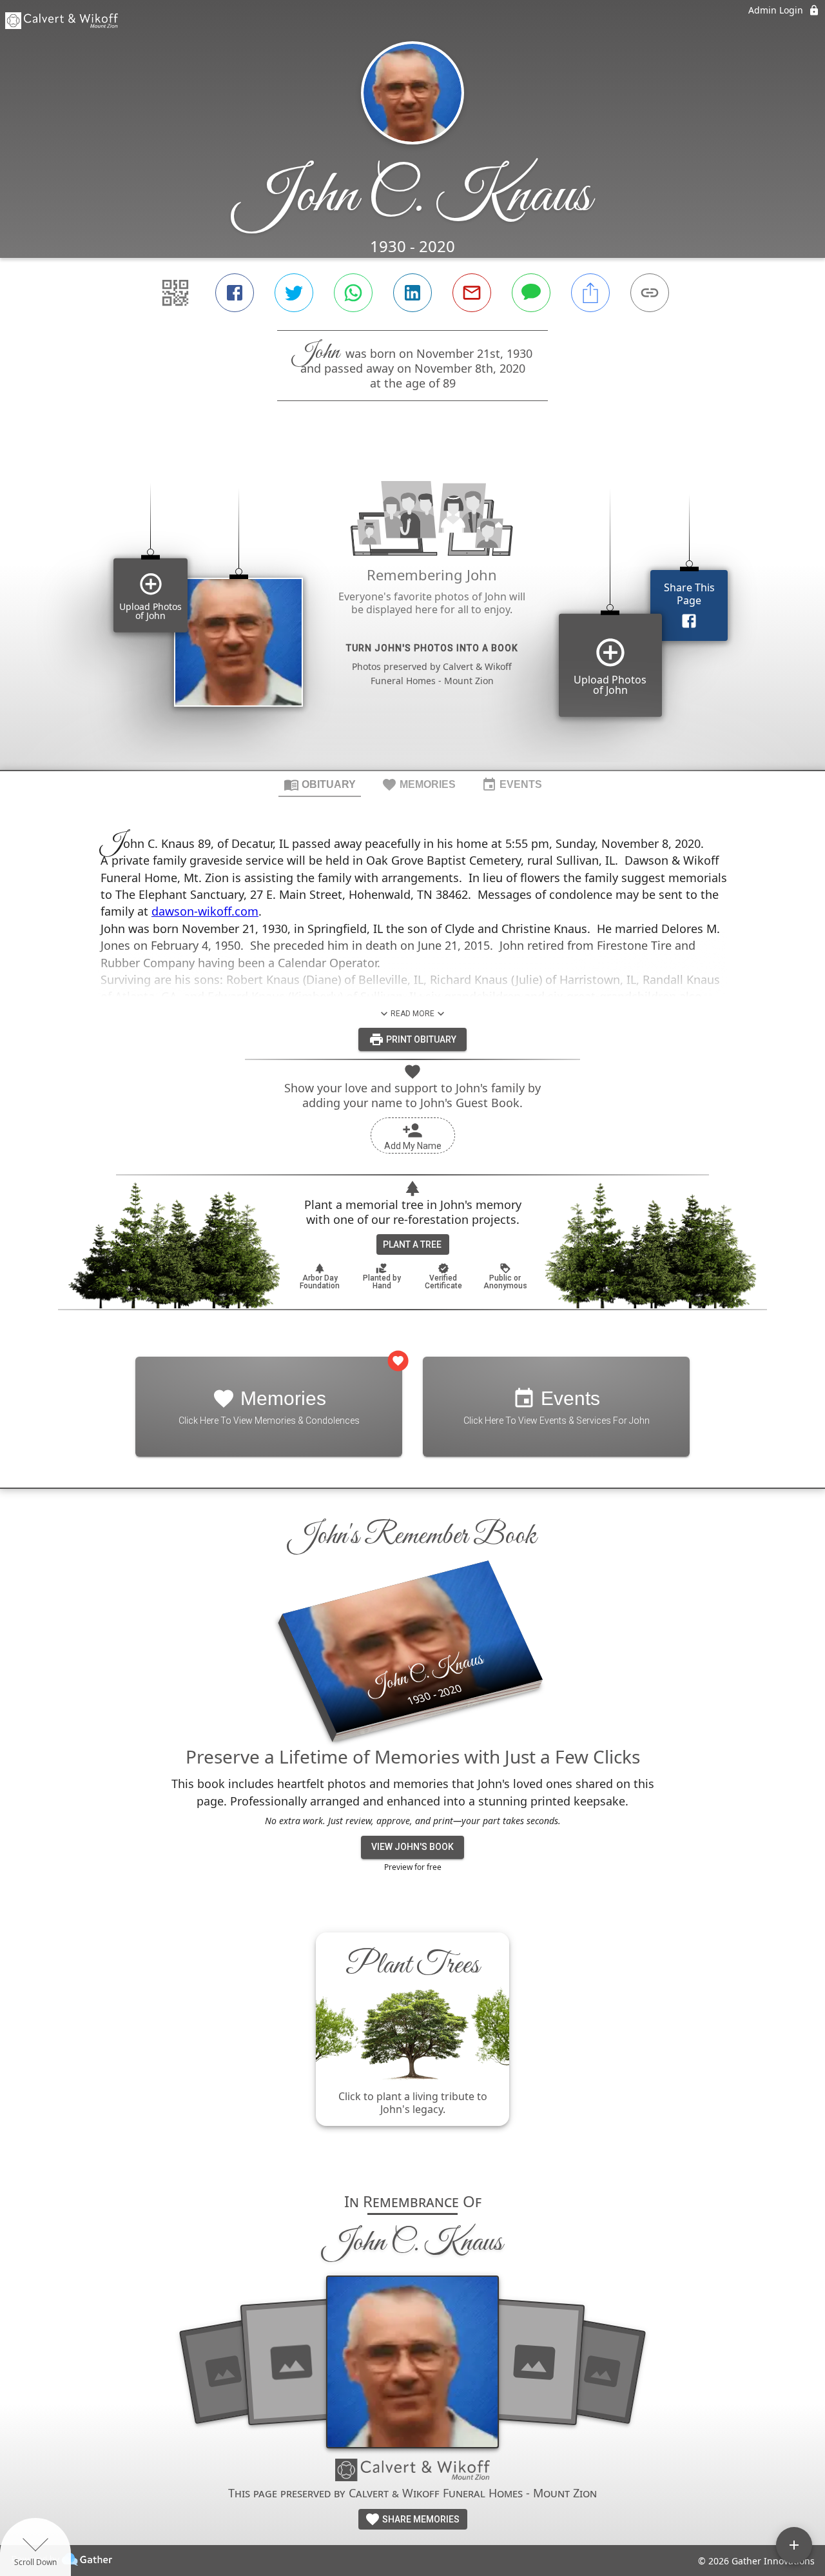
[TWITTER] (294, 293)
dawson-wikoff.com (205, 911)
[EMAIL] (472, 293)
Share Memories (420, 2519)
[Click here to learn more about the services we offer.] (412, 2472)
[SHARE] (590, 293)
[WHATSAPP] (353, 293)
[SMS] (531, 293)
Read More (412, 1014)
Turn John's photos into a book (432, 648)
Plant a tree (412, 1244)
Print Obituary (420, 1039)
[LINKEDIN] (412, 293)
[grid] (412, 607)
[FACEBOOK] (235, 293)
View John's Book (412, 1847)
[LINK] (650, 293)
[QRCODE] (175, 293)
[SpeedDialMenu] (794, 2545)
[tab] (320, 784)
